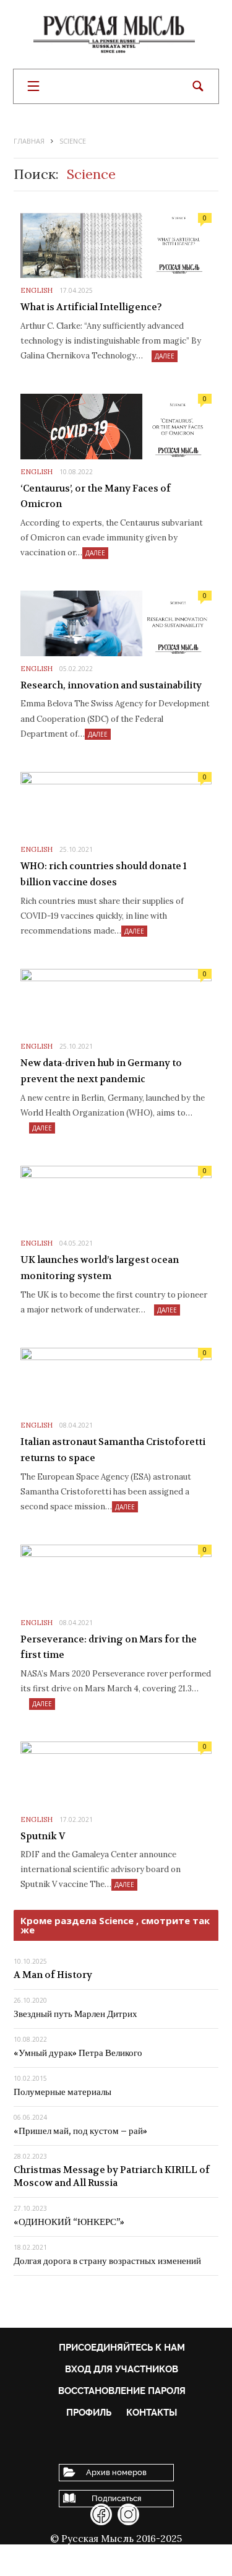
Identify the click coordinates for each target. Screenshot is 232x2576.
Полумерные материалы (62, 2092)
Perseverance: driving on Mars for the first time (109, 1647)
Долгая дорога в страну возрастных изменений (107, 2261)
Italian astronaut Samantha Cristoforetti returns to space (113, 1450)
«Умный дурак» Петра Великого (78, 2053)
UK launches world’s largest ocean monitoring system (100, 1268)
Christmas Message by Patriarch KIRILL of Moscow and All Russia (112, 2176)
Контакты (152, 2413)
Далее (165, 356)
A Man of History (53, 1975)
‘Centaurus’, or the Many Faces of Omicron (96, 497)
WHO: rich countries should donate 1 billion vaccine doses (104, 874)
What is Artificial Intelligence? (91, 307)
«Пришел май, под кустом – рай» (80, 2131)
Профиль (89, 2413)
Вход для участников (122, 2369)
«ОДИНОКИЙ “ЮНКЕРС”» (69, 2222)
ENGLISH (37, 290)
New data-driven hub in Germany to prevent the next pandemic (101, 1071)
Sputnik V (43, 1836)
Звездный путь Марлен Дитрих (75, 2014)
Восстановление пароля (122, 2391)
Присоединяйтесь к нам (122, 2348)
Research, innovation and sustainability (111, 685)
